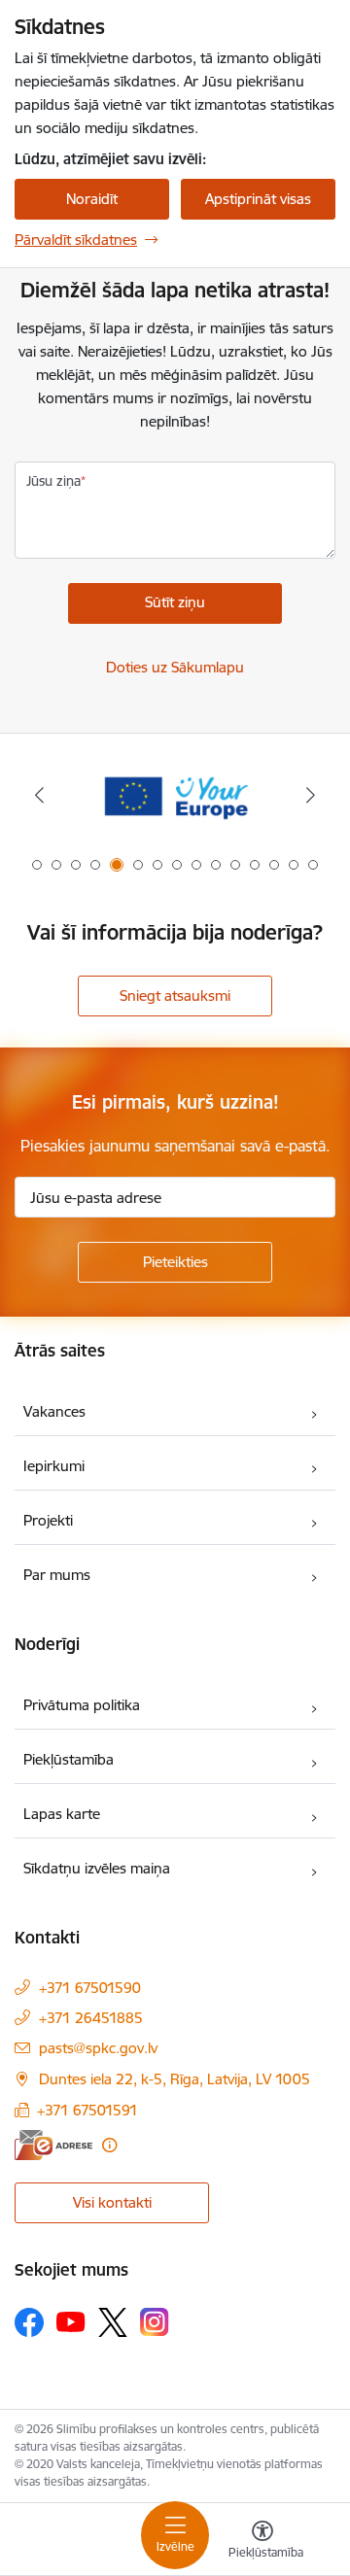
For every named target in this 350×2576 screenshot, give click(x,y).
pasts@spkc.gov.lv (98, 2048)
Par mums (57, 1575)
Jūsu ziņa (53, 481)
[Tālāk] (311, 795)
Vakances (54, 1411)
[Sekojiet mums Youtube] (71, 2321)
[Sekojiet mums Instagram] (155, 2322)
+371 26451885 (91, 2018)
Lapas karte (62, 1814)
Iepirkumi (54, 1466)
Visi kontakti (112, 2202)
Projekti (48, 1520)
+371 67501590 (90, 1988)
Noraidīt (92, 199)
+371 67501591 (87, 2110)
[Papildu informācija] (109, 2145)
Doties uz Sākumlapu (175, 667)
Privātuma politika (82, 1705)
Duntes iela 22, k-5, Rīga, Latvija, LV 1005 (175, 2079)
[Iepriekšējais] (39, 795)
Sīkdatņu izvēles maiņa (97, 1868)
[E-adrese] (53, 2145)
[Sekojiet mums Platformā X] (113, 2322)
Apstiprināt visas (258, 199)
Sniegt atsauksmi (175, 996)
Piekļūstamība (69, 1759)
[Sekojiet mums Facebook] (29, 2322)
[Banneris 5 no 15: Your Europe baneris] (175, 795)
